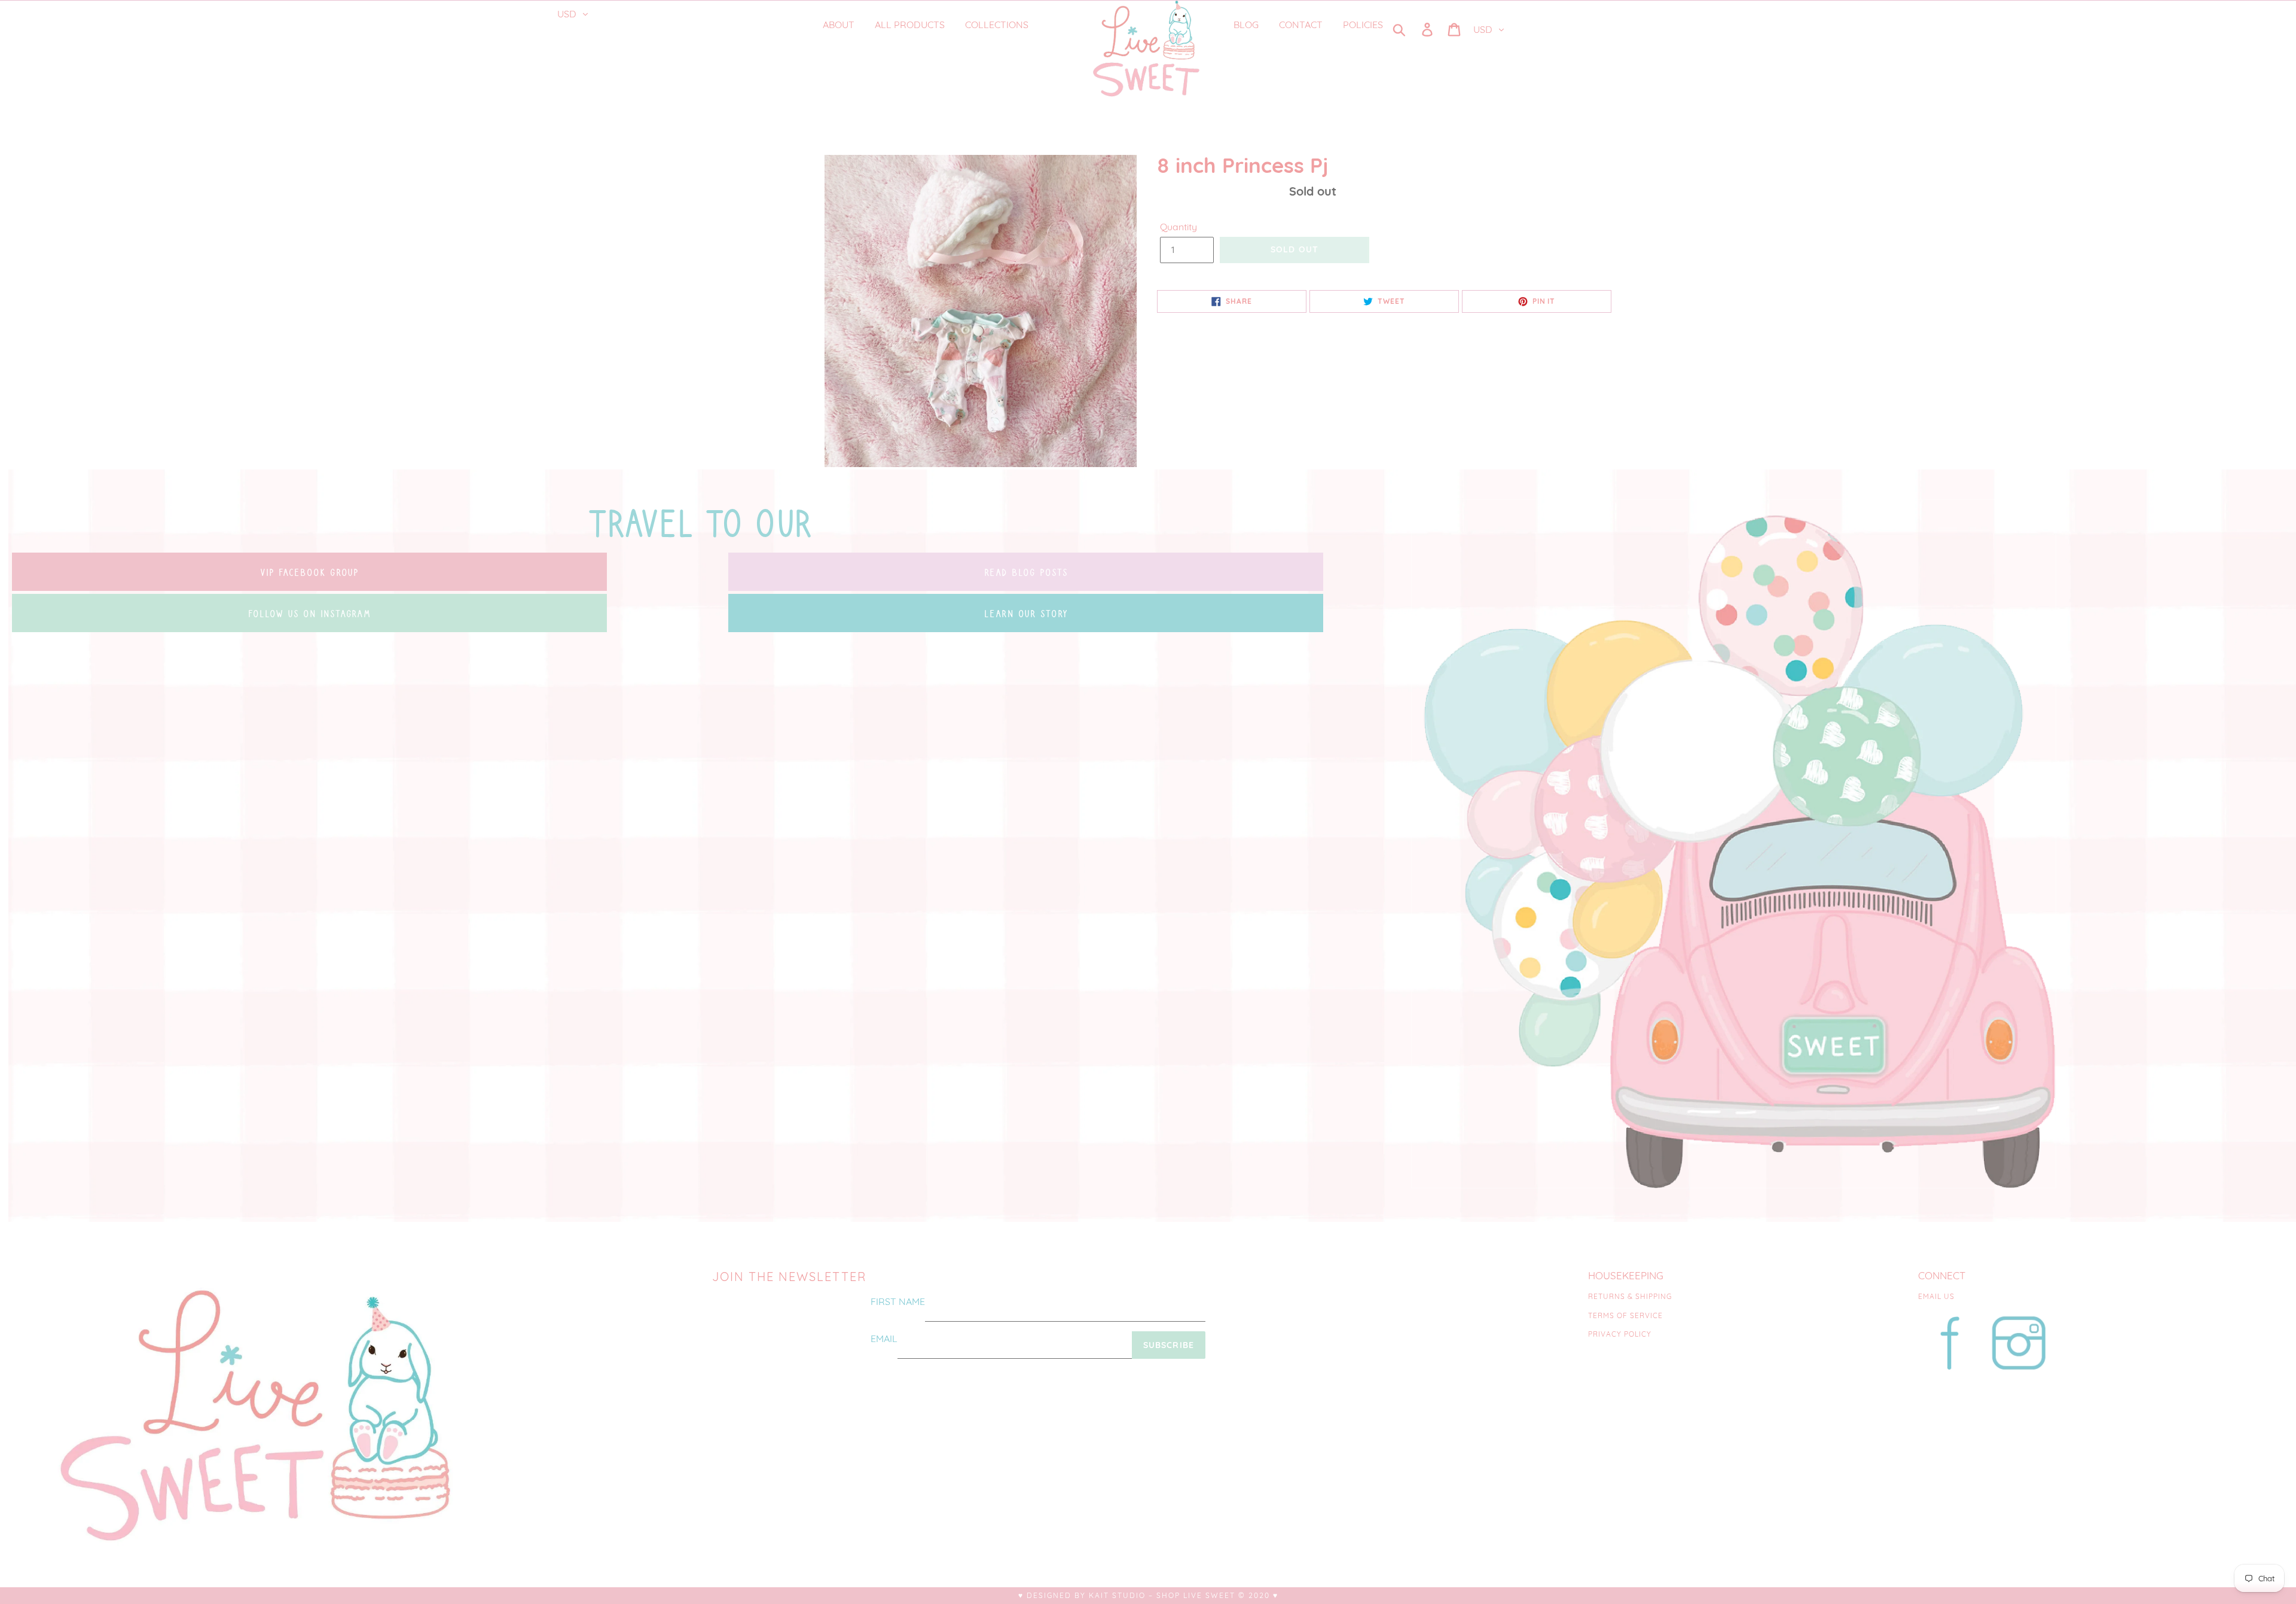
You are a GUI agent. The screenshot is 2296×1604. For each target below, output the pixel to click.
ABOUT (839, 25)
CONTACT (1301, 25)
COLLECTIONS (998, 25)
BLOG (1246, 25)
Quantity (1178, 227)
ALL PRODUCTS (910, 25)
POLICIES (1363, 25)
